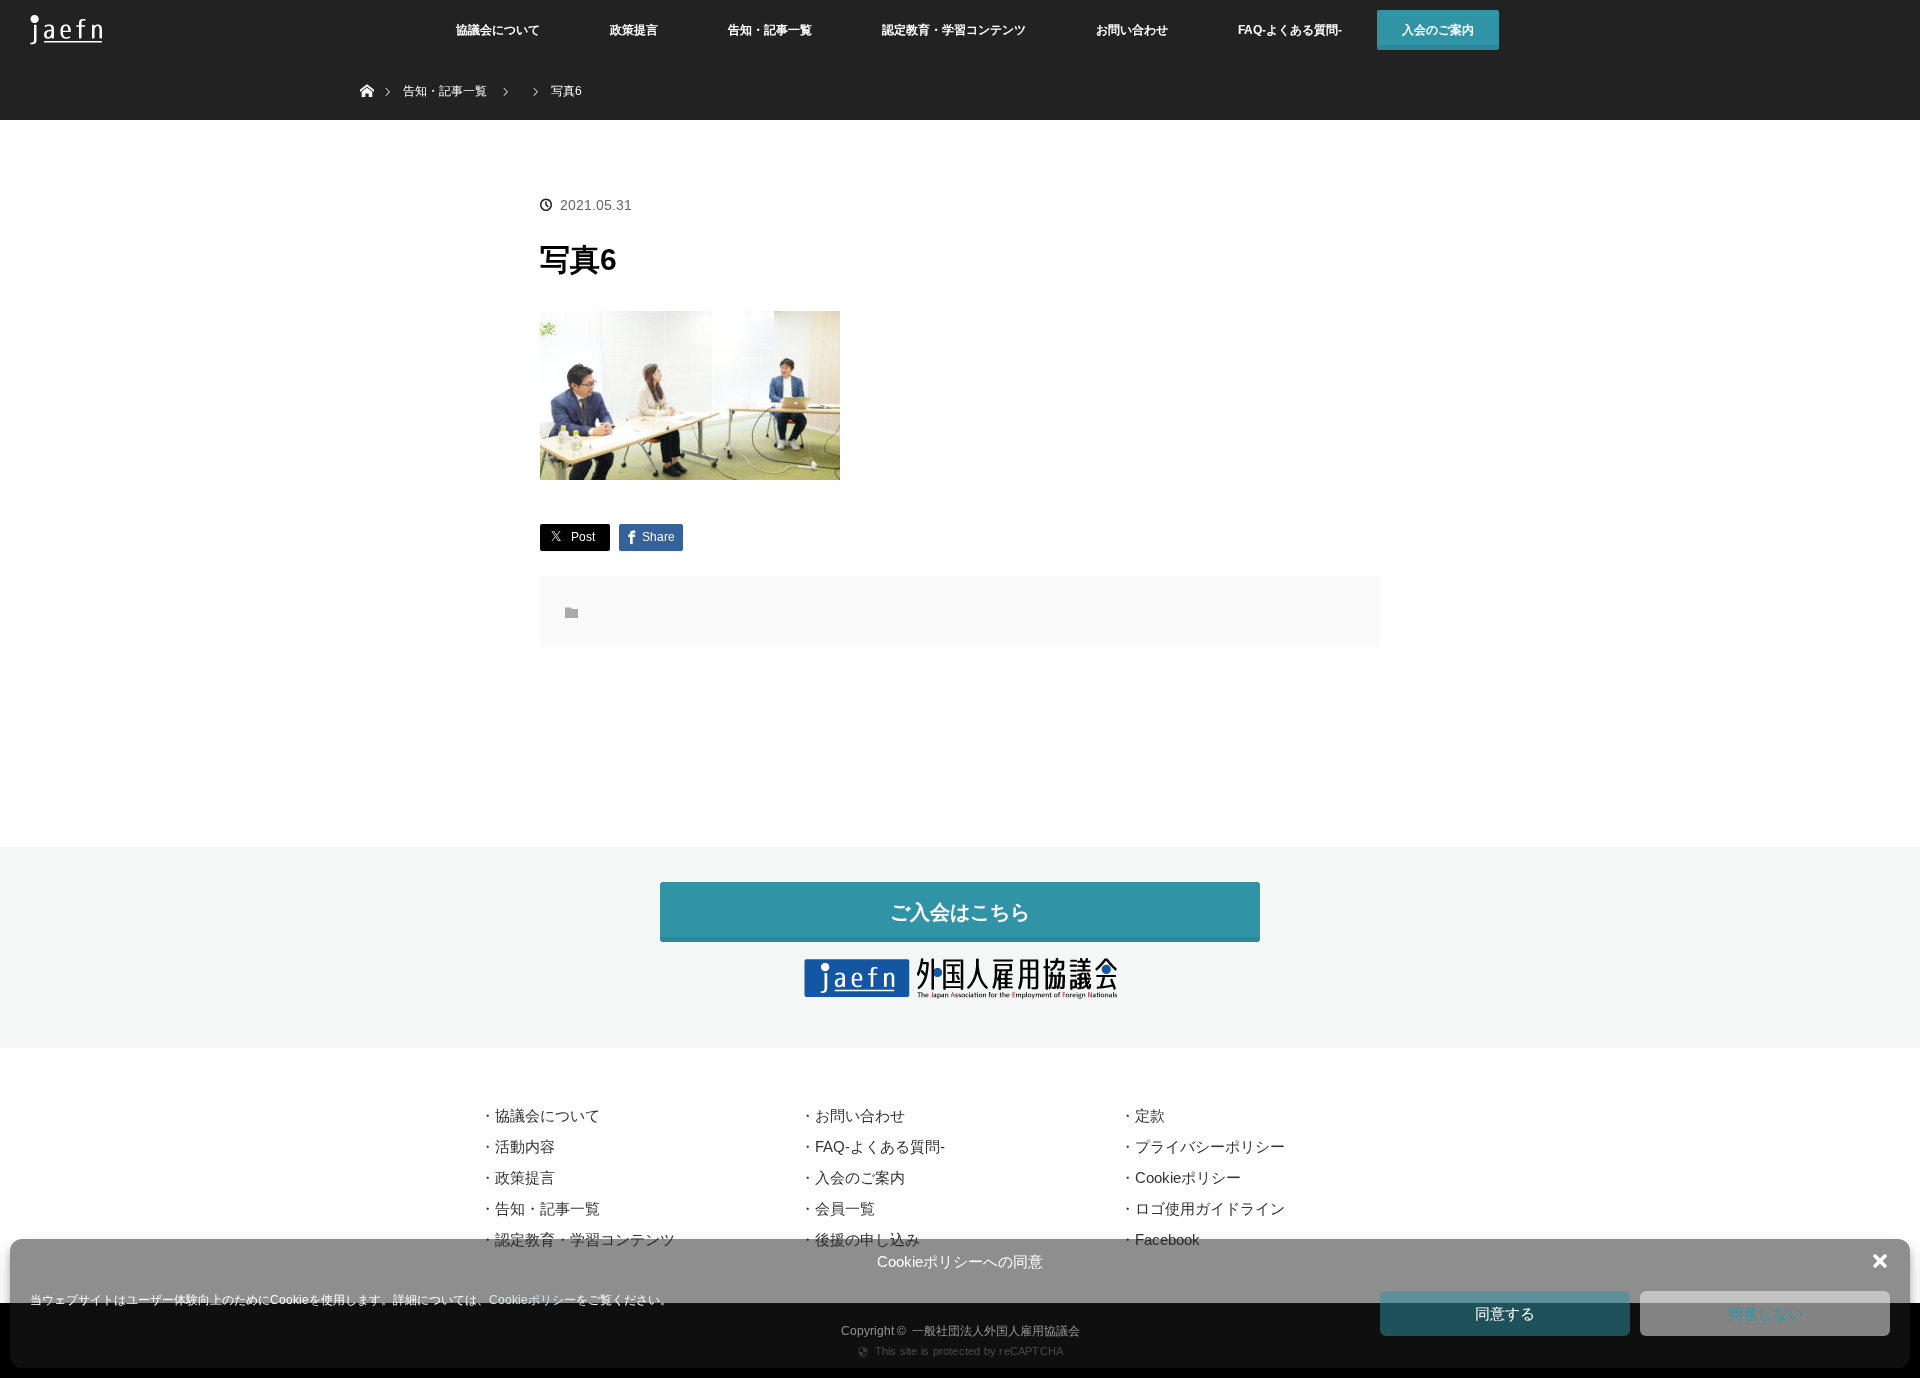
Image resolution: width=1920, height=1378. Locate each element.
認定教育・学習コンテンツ (954, 30)
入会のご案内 (1438, 30)
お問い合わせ (1132, 30)
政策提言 (634, 30)
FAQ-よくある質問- (1290, 30)
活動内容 (525, 1146)
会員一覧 (845, 1208)
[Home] (366, 67)
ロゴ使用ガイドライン (1210, 1208)
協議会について (498, 30)
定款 (1150, 1115)
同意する (1505, 1313)
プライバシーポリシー (1210, 1146)
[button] (1880, 1261)
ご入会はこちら (960, 912)
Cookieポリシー (532, 1300)
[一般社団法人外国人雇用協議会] (960, 987)
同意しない (1765, 1313)
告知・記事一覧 (770, 30)
